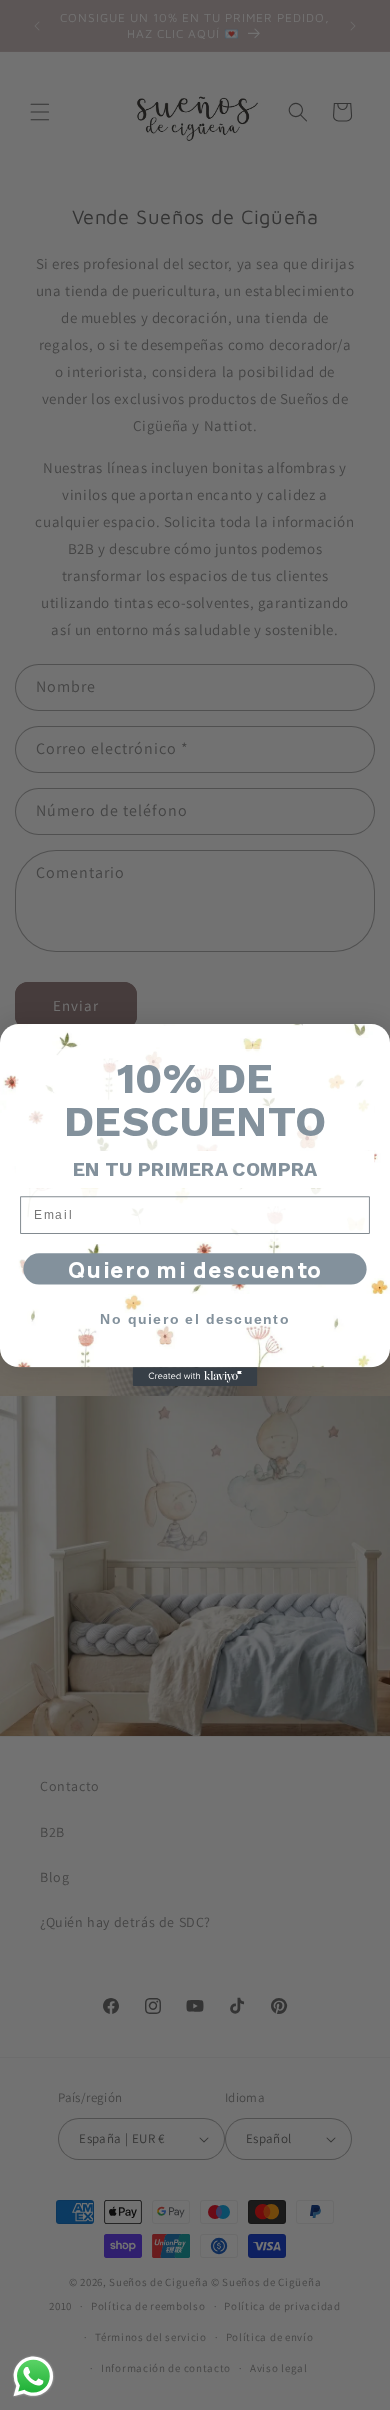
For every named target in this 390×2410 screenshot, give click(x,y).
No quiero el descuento (195, 1319)
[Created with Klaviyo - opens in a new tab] (195, 1376)
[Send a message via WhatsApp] (33, 2376)
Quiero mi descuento (195, 1269)
